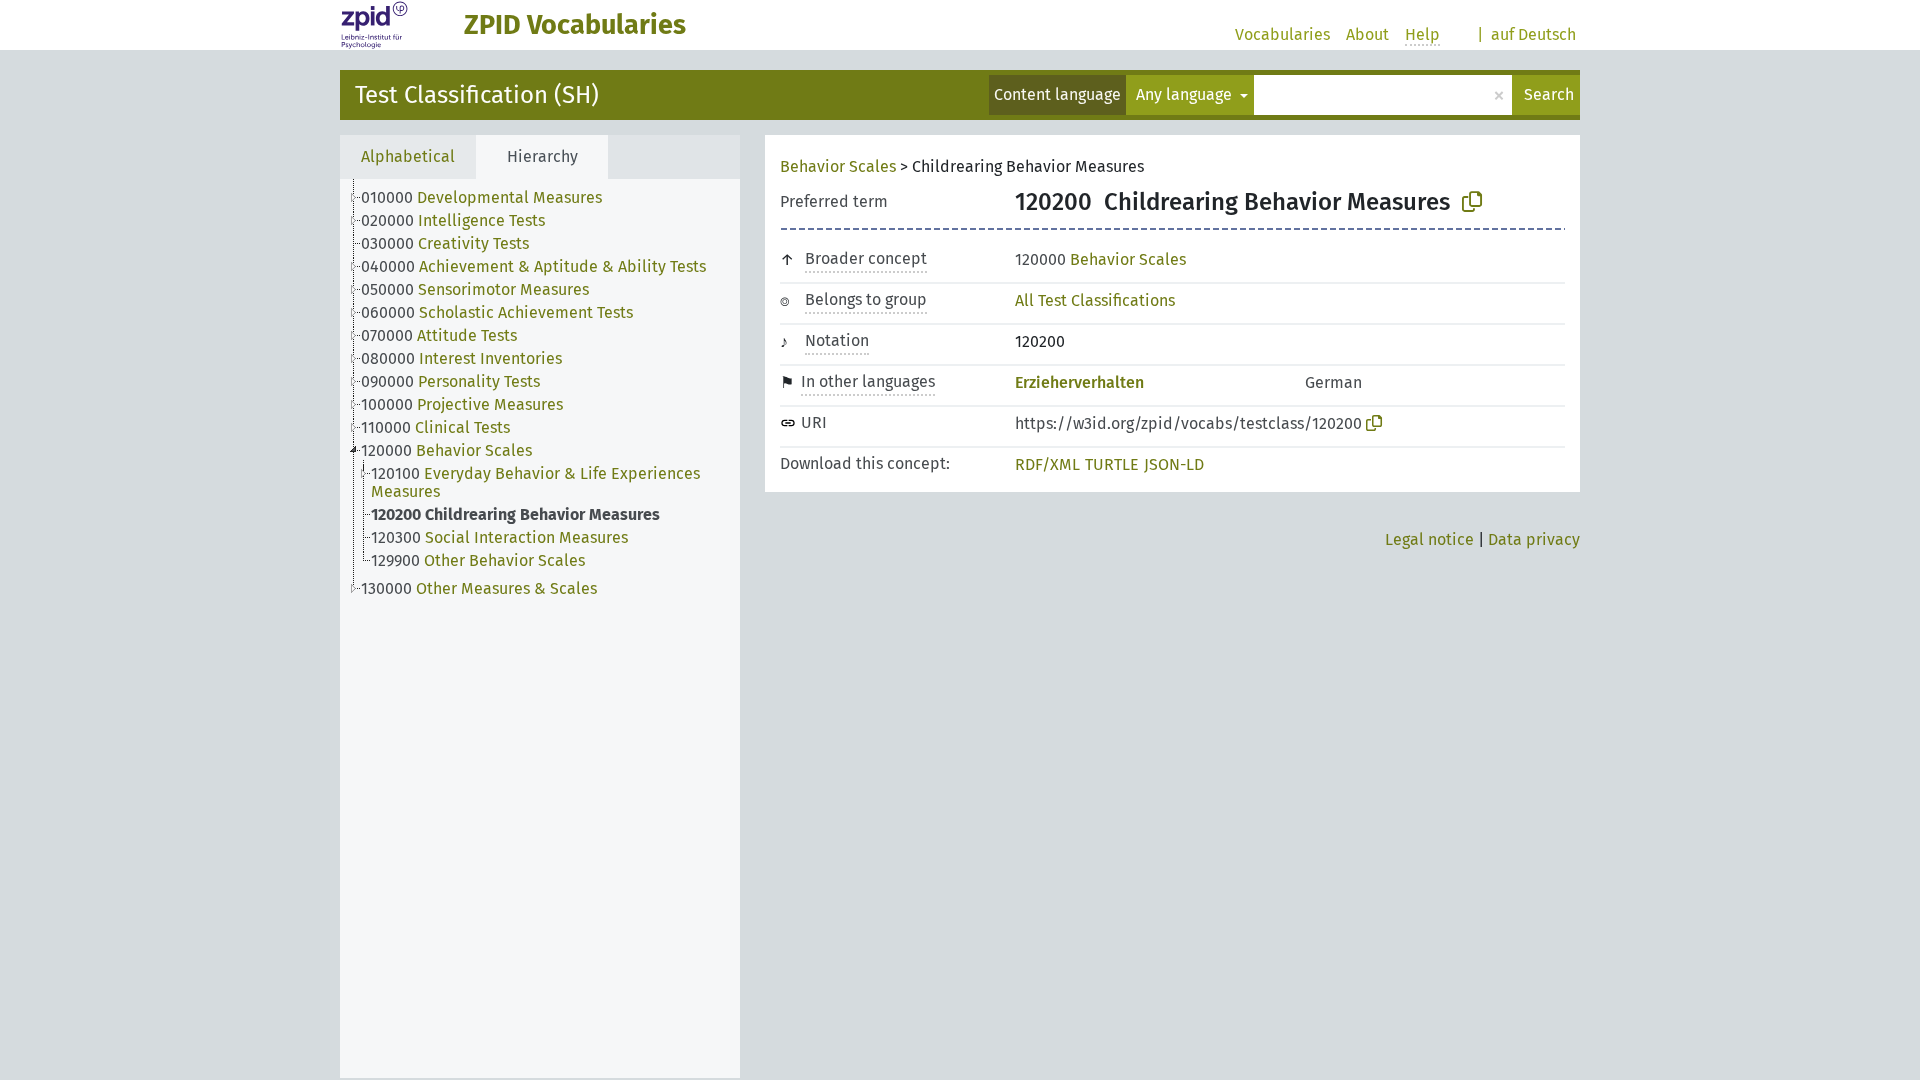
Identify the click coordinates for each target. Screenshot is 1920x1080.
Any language (1186, 94)
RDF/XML (1047, 464)
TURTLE (1112, 464)
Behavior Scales (838, 166)
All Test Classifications (1095, 300)
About (1367, 34)
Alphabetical (408, 156)
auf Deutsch (1533, 34)
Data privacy (1534, 539)
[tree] (540, 628)
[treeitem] (490, 198)
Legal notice (1429, 539)
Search (1549, 94)
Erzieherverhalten (1079, 382)
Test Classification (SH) (477, 95)
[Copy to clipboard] (1472, 202)
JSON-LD (1174, 464)
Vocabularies (1282, 34)
